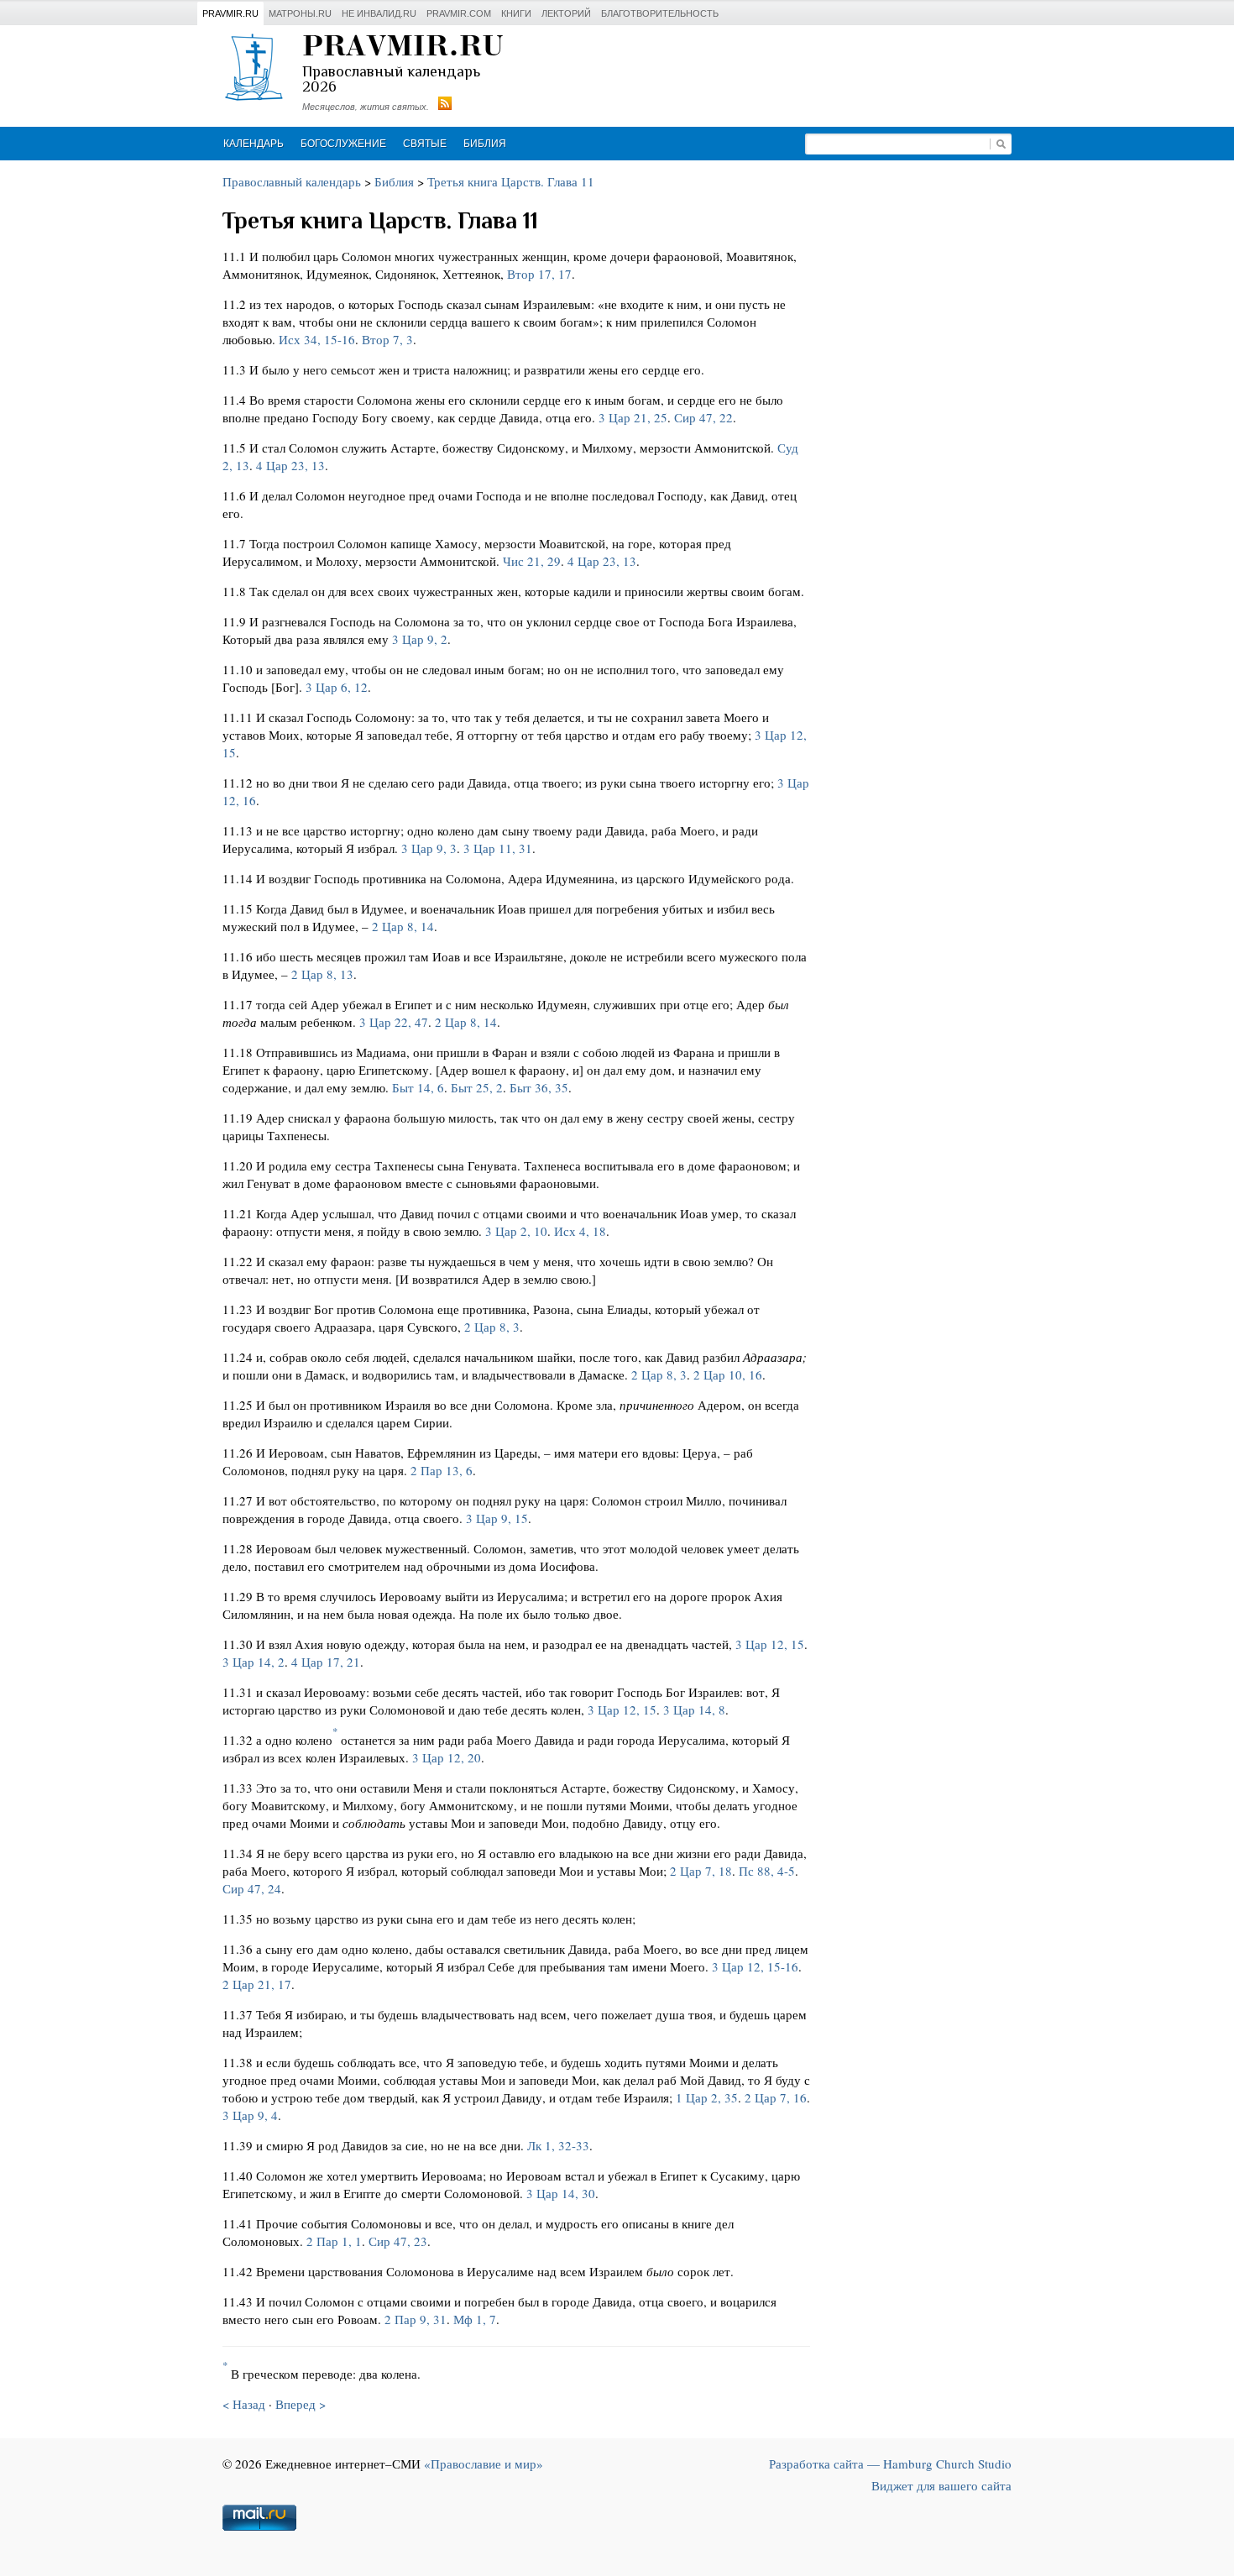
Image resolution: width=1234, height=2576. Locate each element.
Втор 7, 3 (387, 339)
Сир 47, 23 (398, 2241)
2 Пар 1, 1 (334, 2241)
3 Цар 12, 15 (770, 1644)
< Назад (244, 2404)
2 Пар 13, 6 (442, 1470)
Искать (1001, 144)
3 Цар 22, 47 (394, 1022)
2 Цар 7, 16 (776, 2097)
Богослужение (343, 144)
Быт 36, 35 (539, 1087)
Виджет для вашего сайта (941, 2485)
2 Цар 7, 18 (701, 1871)
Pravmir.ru (230, 13)
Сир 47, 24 (252, 1888)
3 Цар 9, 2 (420, 639)
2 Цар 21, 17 (257, 1984)
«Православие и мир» (484, 2463)
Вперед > (301, 2404)
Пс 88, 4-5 (767, 1871)
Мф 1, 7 (475, 2319)
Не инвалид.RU (379, 13)
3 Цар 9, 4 (250, 2115)
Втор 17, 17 (539, 274)
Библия (485, 144)
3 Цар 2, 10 (516, 1231)
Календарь (254, 144)
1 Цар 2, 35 (707, 2097)
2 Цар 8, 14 (403, 926)
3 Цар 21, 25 (633, 417)
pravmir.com (459, 13)
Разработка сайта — (890, 2463)
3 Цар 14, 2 (254, 1662)
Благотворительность (660, 13)
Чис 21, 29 (532, 561)
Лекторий (566, 13)
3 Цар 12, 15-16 (755, 1966)
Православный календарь (292, 181)
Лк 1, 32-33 (558, 2145)
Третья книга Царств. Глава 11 (511, 181)
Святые (425, 144)
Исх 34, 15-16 (317, 339)
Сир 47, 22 (703, 417)
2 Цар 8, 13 (322, 974)
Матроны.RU (300, 13)
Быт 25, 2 (477, 1087)
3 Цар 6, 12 (337, 687)
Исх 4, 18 (580, 1231)
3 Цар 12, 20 (447, 1757)
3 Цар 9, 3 (429, 848)
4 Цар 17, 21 (326, 1662)
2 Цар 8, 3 (492, 1327)
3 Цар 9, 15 (497, 1518)
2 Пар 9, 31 (416, 2319)
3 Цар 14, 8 (694, 1709)
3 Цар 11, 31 (498, 848)
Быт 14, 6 (418, 1087)
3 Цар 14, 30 (561, 2193)
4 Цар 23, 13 (290, 465)
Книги (516, 13)
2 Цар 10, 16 (728, 1374)
